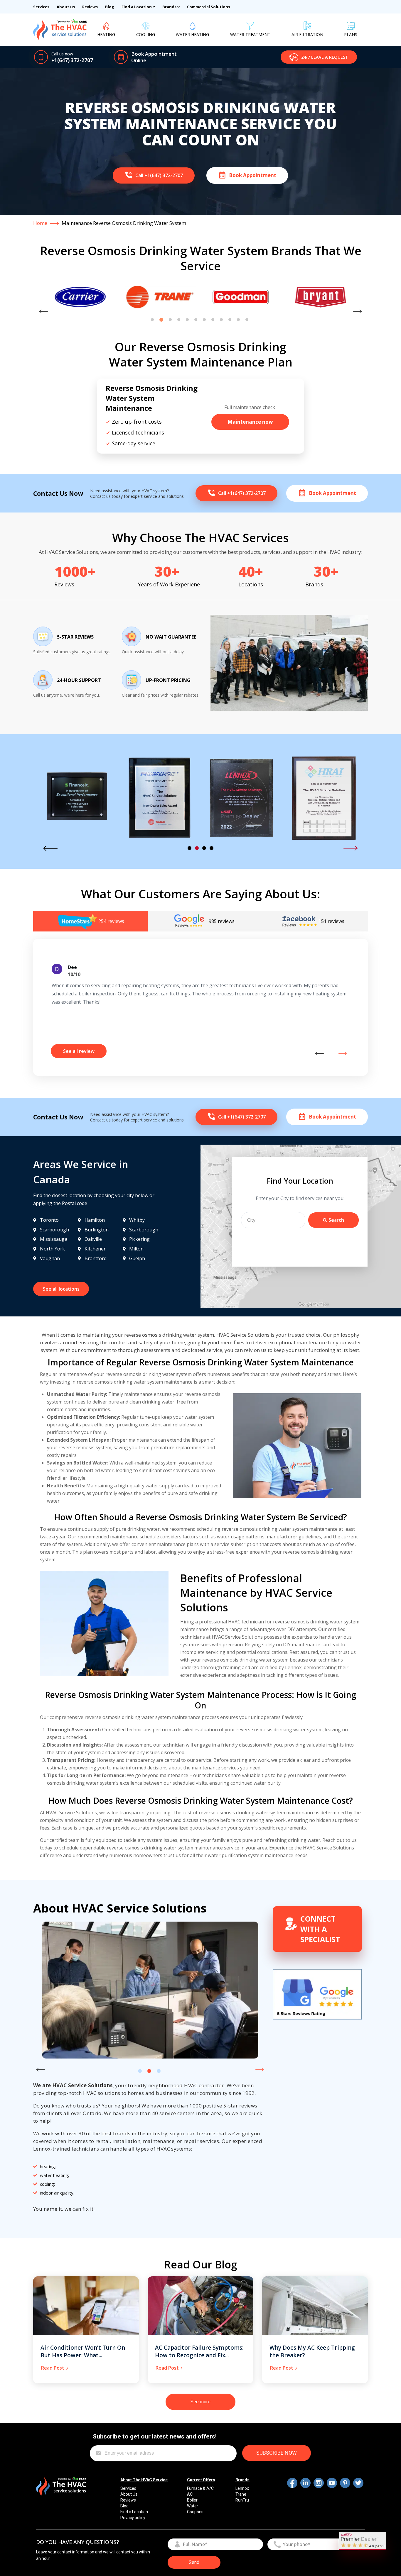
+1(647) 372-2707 (72, 60)
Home (40, 223)
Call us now (62, 54)
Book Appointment (154, 54)
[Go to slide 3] (170, 320)
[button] (319, 57)
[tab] (90, 921)
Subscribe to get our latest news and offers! (155, 2436)
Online (139, 60)
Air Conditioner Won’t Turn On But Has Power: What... (83, 2352)
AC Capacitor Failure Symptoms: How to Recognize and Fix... (199, 2352)
